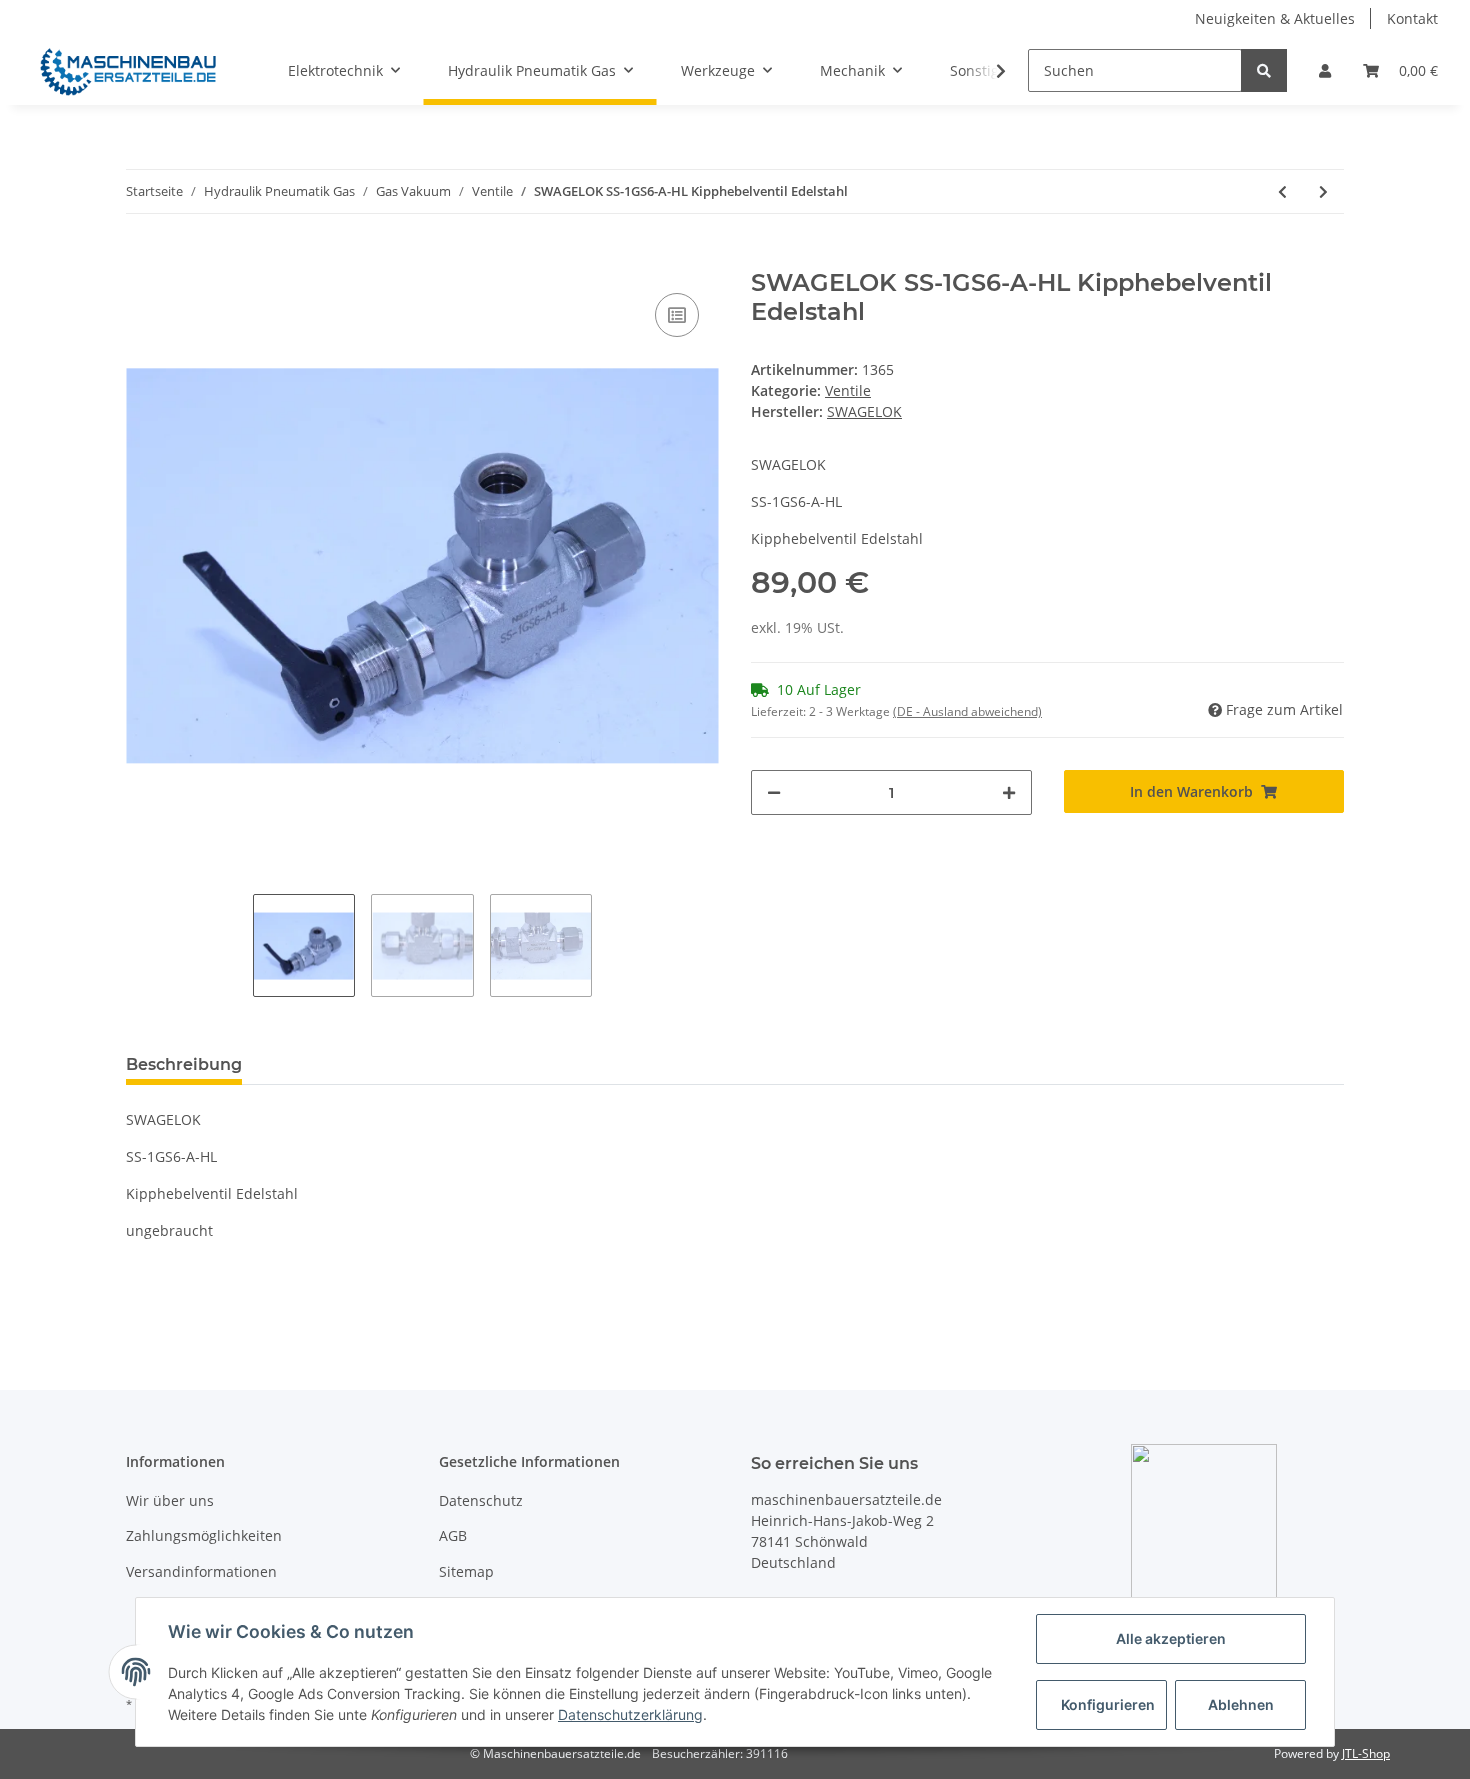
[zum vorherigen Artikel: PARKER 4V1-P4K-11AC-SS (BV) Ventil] (1282, 191)
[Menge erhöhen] (1009, 792)
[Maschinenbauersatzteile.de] (128, 71)
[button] (1325, 70)
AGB (453, 1535)
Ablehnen (1241, 1704)
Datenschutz (481, 1500)
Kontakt (1412, 18)
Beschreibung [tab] (184, 1064)
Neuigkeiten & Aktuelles (1275, 18)
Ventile (848, 390)
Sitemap (466, 1571)
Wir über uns (170, 1500)
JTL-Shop (1366, 1753)
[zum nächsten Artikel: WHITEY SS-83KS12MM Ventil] (1323, 191)
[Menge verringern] (774, 792)
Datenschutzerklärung (630, 1714)
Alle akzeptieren (1171, 1638)
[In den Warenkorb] (142, 258)
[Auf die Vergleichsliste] (677, 315)
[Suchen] (1264, 70)
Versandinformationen (201, 1571)
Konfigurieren (1108, 1704)
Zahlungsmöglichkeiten (204, 1535)
